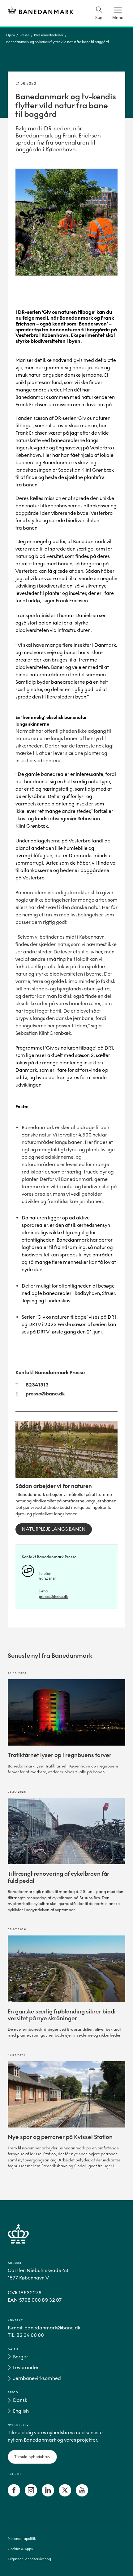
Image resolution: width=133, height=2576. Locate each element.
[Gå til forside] (66, 2241)
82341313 (37, 1385)
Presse (24, 35)
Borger (21, 2357)
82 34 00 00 (30, 2335)
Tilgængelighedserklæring (29, 2559)
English (21, 2411)
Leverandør (26, 2367)
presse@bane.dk (45, 1394)
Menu (118, 18)
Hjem (11, 35)
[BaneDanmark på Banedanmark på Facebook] (14, 2495)
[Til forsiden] (41, 11)
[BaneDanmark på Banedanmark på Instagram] (31, 2495)
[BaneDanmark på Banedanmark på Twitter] (65, 2495)
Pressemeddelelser (49, 35)
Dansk (20, 2400)
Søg (99, 18)
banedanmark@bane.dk (52, 2328)
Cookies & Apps (20, 2549)
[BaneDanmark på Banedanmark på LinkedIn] (48, 2495)
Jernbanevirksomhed (37, 2378)
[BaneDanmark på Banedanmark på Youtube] (82, 2495)
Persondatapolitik (22, 2539)
